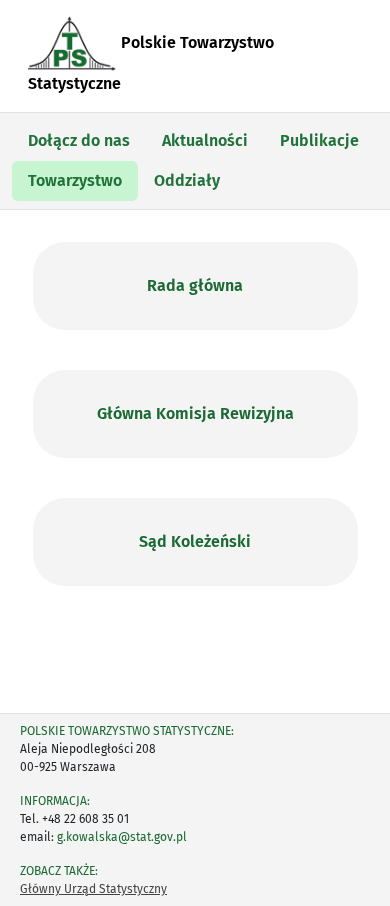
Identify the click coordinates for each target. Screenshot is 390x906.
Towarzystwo (75, 180)
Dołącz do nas (79, 140)
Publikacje (319, 140)
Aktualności (205, 140)
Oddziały (187, 180)
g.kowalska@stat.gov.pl (122, 837)
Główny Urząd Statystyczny (93, 889)
